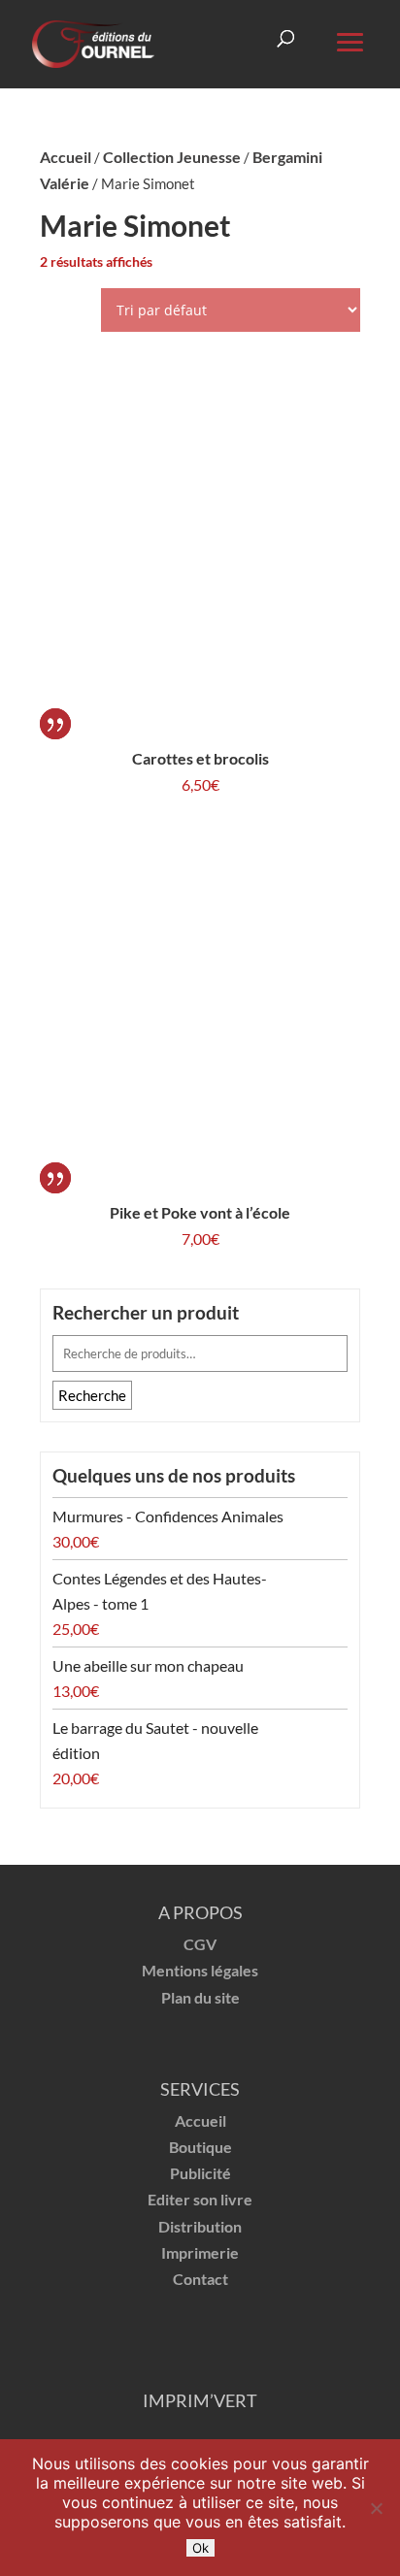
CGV (200, 1944)
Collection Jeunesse (172, 157)
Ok (200, 2548)
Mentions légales (200, 1970)
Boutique (200, 2147)
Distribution (200, 2226)
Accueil (66, 157)
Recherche (92, 1395)
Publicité (200, 2173)
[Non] (376, 2508)
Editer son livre (200, 2199)
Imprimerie (200, 2252)
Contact (200, 2279)
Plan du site (200, 1997)
